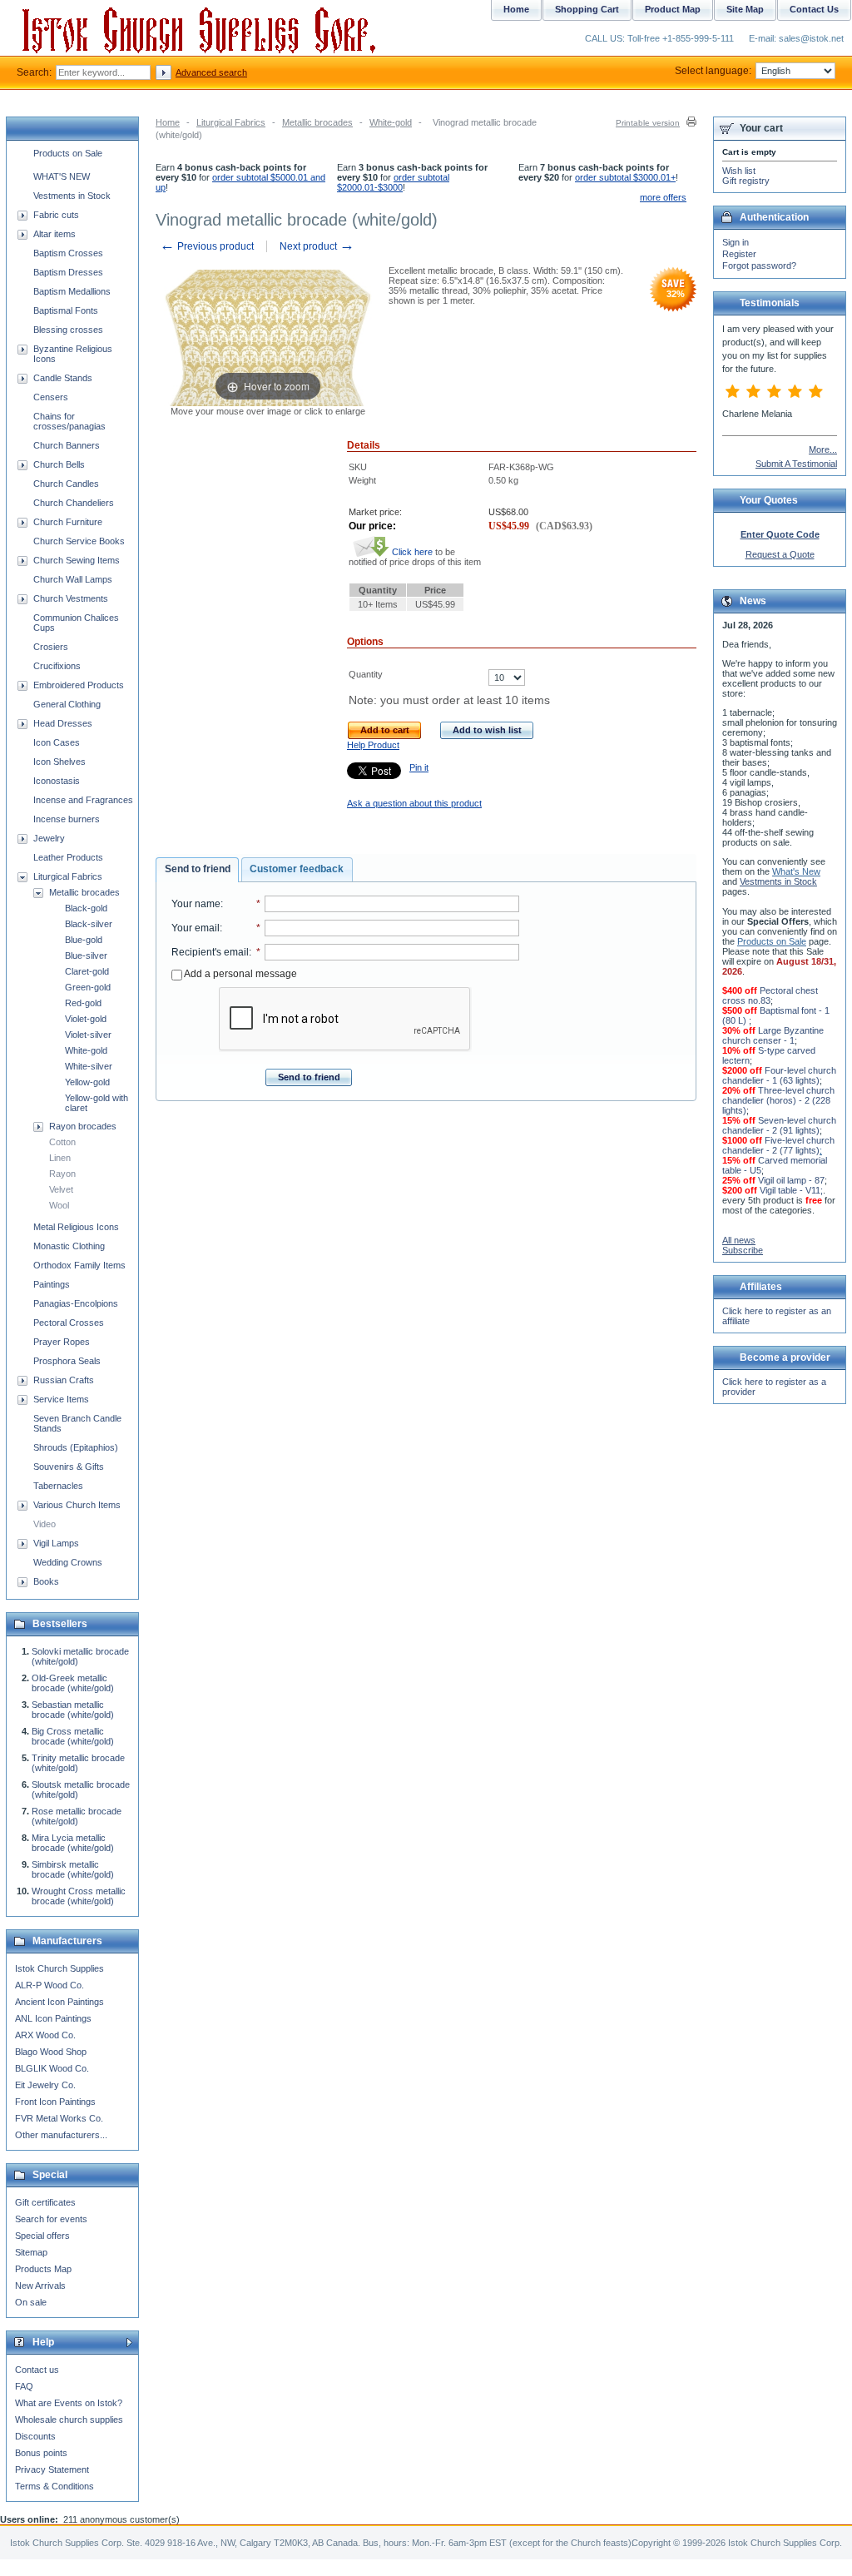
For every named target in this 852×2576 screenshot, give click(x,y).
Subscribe (743, 1250)
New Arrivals (40, 2286)
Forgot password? (759, 266)
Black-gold (86, 908)
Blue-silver (86, 955)
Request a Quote (780, 554)
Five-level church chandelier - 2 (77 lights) (778, 1145)
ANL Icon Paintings (53, 2018)
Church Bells (59, 464)
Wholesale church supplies (69, 2420)
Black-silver (89, 924)
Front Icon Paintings (55, 2102)
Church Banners (67, 445)
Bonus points (41, 2453)
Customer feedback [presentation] (297, 869)
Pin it (419, 767)
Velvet (61, 1189)
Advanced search (211, 72)
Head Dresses (63, 723)
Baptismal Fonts (66, 310)
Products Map (43, 2269)
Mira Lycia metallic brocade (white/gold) (73, 1843)
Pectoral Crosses (69, 1323)
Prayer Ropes (62, 1342)
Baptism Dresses (68, 272)
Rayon (62, 1174)
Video (45, 1524)
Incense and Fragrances (83, 800)
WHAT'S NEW (62, 176)
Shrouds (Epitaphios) (76, 1447)
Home (168, 122)
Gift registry (746, 181)
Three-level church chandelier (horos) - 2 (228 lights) (778, 1100)
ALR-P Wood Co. (50, 1985)
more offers (663, 197)
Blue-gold (84, 940)
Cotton (62, 1142)
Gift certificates (45, 2202)
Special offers (42, 2236)
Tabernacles (58, 1486)
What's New (796, 871)
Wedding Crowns (68, 1562)
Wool (59, 1205)
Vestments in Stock (72, 196)
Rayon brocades (83, 1126)
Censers (51, 397)
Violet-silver (88, 1035)
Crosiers (51, 647)
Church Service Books (79, 541)
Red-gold (83, 1003)
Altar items (54, 234)
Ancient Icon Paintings (59, 2002)
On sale (31, 2302)
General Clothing (67, 704)
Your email (196, 928)
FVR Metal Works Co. (59, 2118)
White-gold (391, 122)
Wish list (739, 171)
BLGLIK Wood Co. (52, 2068)
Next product (317, 246)
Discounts (35, 2436)
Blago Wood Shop (51, 2052)
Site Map (745, 9)
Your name (196, 904)
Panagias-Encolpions (76, 1303)
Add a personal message (240, 974)
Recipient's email (210, 952)
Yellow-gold (87, 1082)
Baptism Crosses (68, 253)
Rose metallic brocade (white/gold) (77, 1816)
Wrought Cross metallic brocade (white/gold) (79, 1896)
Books (46, 1581)
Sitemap (31, 2252)
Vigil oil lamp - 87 (791, 1180)
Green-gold (88, 987)
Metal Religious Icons (76, 1227)
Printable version (648, 123)
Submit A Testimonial (796, 464)
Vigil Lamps (56, 1543)
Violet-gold (86, 1019)
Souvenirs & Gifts (69, 1467)
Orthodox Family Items (79, 1265)
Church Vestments (71, 598)
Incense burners (67, 819)
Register (739, 254)
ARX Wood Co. (45, 2035)
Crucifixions (57, 666)
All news (739, 1240)
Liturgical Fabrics (231, 122)
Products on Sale (68, 153)
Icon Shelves (59, 762)
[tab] (197, 870)
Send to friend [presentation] (198, 869)
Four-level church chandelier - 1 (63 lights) (779, 1075)
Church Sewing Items (77, 560)
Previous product (207, 246)
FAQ (24, 2386)
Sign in (736, 242)
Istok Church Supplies (59, 1968)
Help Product (373, 745)
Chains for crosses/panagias (69, 421)
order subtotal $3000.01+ (625, 177)
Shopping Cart (587, 9)
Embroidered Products (79, 685)
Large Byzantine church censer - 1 (773, 1035)
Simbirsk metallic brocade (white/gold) (73, 1869)
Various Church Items (77, 1505)
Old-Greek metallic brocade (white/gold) (73, 1683)
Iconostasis (57, 781)
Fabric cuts (56, 215)
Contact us (37, 2370)
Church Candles (66, 484)
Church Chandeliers (74, 503)
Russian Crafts (64, 1380)
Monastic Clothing (69, 1246)
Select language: (713, 71)
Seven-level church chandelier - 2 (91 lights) (779, 1125)
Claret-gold (87, 971)
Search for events (51, 2219)
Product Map (673, 9)
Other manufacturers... (61, 2135)
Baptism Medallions (72, 291)
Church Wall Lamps (73, 579)
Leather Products (68, 857)
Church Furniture (68, 522)
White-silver (89, 1066)
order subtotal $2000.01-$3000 (393, 182)
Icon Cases (57, 742)
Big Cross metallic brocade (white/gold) (73, 1736)
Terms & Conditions (54, 2486)
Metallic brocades (317, 122)
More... (823, 449)
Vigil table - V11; (791, 1190)
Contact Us (814, 9)
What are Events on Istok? (69, 2403)
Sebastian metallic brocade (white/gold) (73, 1710)
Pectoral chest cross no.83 (770, 995)
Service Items (61, 1399)
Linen (60, 1158)
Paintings (52, 1284)
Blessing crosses (68, 330)
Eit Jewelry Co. (45, 2085)
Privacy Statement (52, 2469)
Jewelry (49, 838)
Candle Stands (63, 378)
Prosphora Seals (67, 1361)
